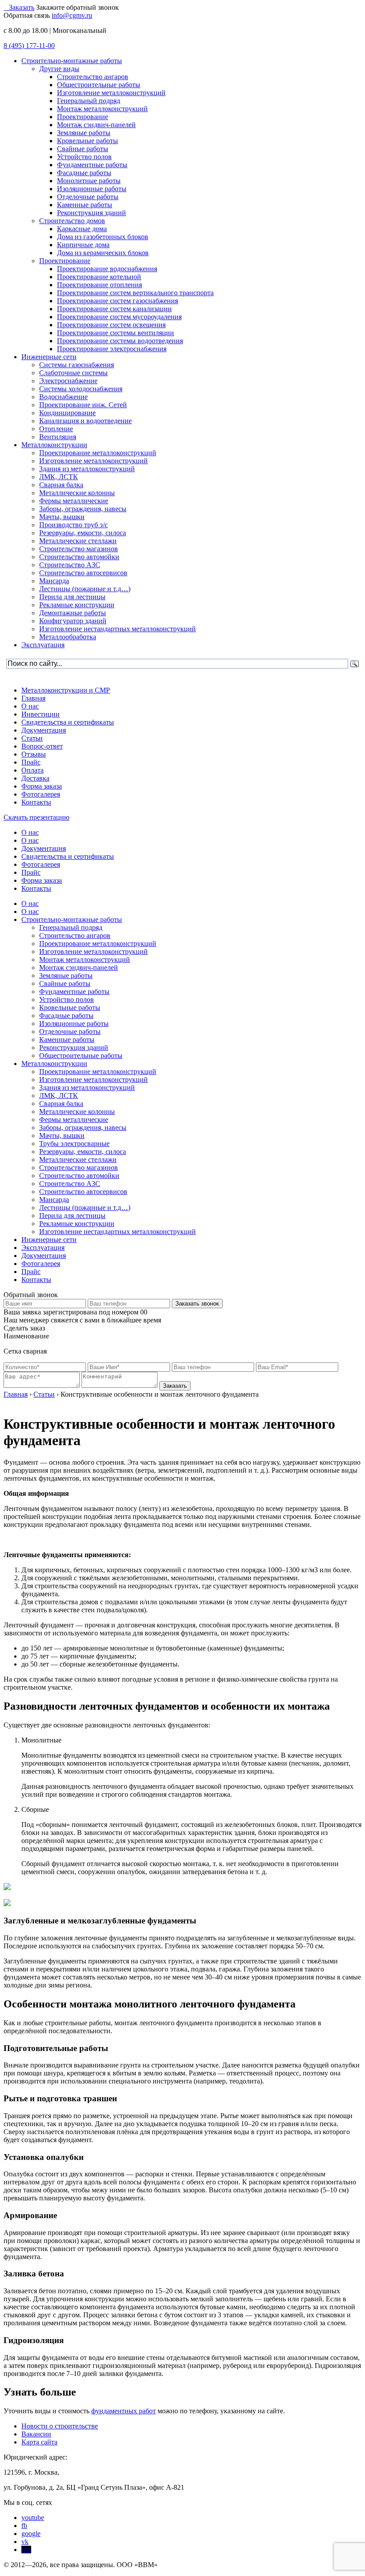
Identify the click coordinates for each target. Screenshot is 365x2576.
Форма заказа (42, 786)
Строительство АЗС (70, 1184)
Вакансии (36, 2434)
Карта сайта (39, 2442)
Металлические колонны (77, 1112)
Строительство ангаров (75, 935)
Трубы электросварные (74, 1144)
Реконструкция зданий (74, 1048)
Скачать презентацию (36, 817)
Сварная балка (61, 1104)
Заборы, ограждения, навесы (83, 1128)
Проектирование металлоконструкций (98, 943)
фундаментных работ (124, 2411)
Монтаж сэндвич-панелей (79, 968)
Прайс (31, 762)
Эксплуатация (43, 1248)
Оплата (32, 770)
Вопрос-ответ (42, 746)
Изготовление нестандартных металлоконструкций (118, 1232)
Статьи (32, 738)
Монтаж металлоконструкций (85, 959)
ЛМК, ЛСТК (59, 1096)
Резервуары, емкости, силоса (83, 1152)
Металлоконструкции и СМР (66, 690)
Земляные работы (66, 976)
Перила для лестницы (72, 1216)
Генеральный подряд (71, 927)
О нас (30, 706)
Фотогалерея (41, 794)
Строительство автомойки (79, 1176)
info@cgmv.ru (72, 15)
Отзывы (34, 754)
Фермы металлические (74, 1120)
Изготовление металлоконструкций (93, 951)
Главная (33, 698)
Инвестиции (41, 714)
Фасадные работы (66, 1016)
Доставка (35, 778)
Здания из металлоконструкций (87, 1088)
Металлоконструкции (54, 1064)
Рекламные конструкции (77, 1224)
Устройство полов (67, 1000)
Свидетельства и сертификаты (68, 722)
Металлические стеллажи (78, 1160)
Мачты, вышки (62, 1136)
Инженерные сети (49, 1240)
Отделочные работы (70, 1032)
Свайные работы (65, 984)
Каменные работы (67, 1040)
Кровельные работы (70, 1008)
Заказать (22, 7)
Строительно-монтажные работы (72, 919)
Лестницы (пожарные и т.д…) (85, 1208)
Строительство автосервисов (83, 1192)
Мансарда (54, 1200)
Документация (44, 730)
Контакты (36, 802)
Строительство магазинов (79, 1168)
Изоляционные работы (74, 1024)
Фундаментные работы (74, 992)
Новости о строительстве (60, 2426)
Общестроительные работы (81, 1056)
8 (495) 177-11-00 (29, 46)
